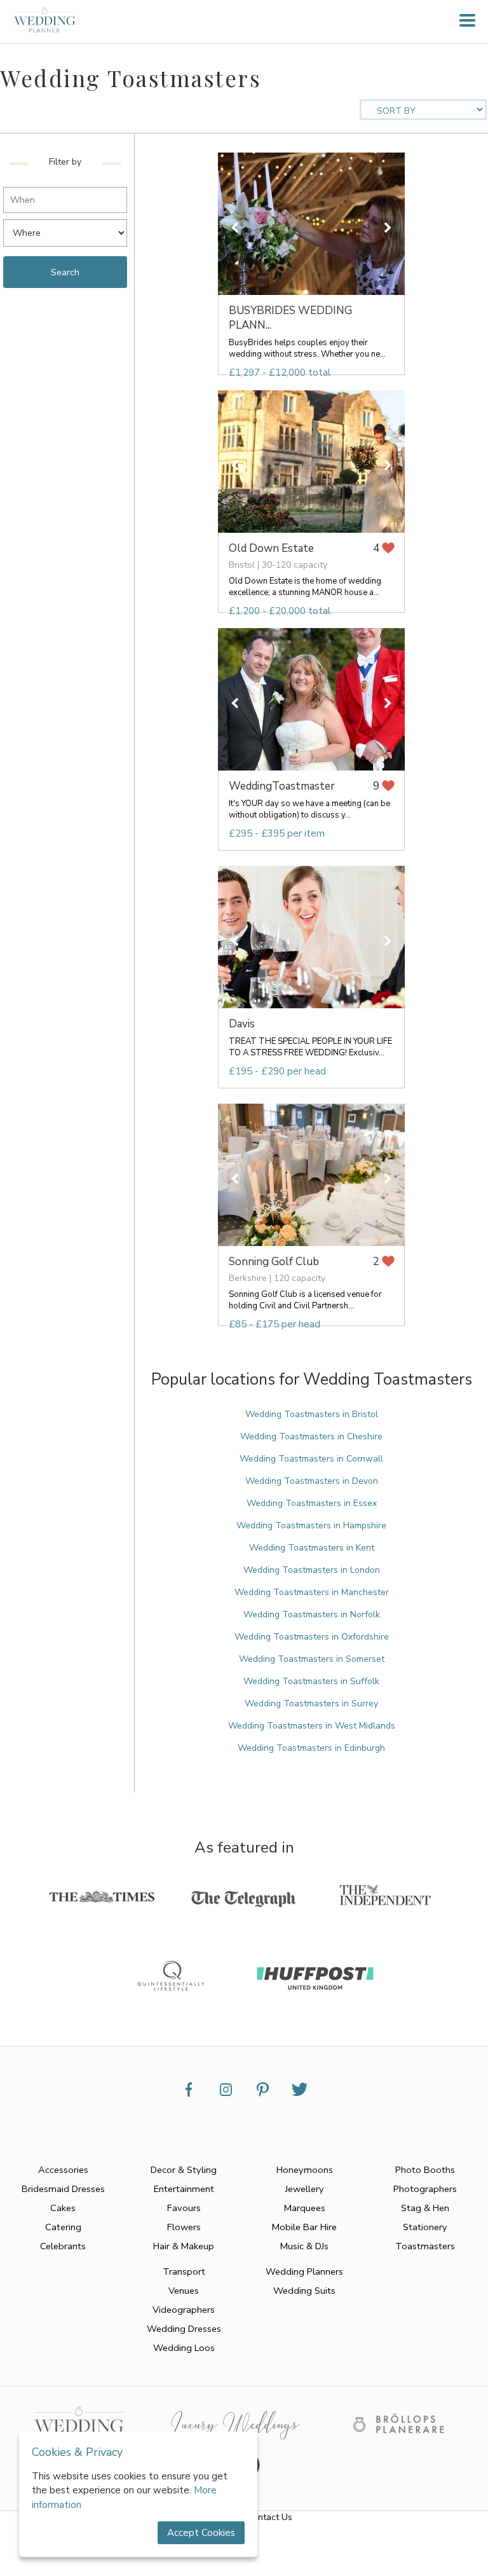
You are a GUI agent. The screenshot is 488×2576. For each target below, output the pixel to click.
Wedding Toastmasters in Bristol (312, 1414)
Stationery (425, 2227)
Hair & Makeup (184, 2246)
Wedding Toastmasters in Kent (312, 1548)
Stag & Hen (425, 2208)
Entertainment (184, 2189)
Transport (184, 2271)
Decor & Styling (184, 2170)
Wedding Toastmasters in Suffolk (311, 1681)
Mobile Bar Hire (304, 2227)
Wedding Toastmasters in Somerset (312, 1659)
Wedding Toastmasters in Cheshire (311, 1436)
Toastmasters (425, 2246)
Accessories (63, 2170)
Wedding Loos (184, 2348)
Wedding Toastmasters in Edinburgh (311, 1748)
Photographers (425, 2189)
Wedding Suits (304, 2291)
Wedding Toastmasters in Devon (312, 1481)
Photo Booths (425, 2170)
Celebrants (63, 2246)
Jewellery (305, 2189)
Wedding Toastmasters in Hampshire (311, 1525)
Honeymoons (305, 2170)
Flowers (184, 2227)
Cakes (63, 2208)
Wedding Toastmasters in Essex (312, 1503)
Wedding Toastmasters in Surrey (311, 1703)
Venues (184, 2291)
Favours (184, 2208)
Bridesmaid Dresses (63, 2189)
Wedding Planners (304, 2271)
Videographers (184, 2310)
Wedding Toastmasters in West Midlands (312, 1726)
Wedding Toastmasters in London (312, 1570)
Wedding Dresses (184, 2329)
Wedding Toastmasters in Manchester (312, 1592)
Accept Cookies (201, 2533)
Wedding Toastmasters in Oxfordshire (312, 1637)
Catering (63, 2227)
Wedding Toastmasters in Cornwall (311, 1459)
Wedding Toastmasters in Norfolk (312, 1614)
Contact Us (270, 2517)
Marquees (305, 2208)
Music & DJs (304, 2246)
